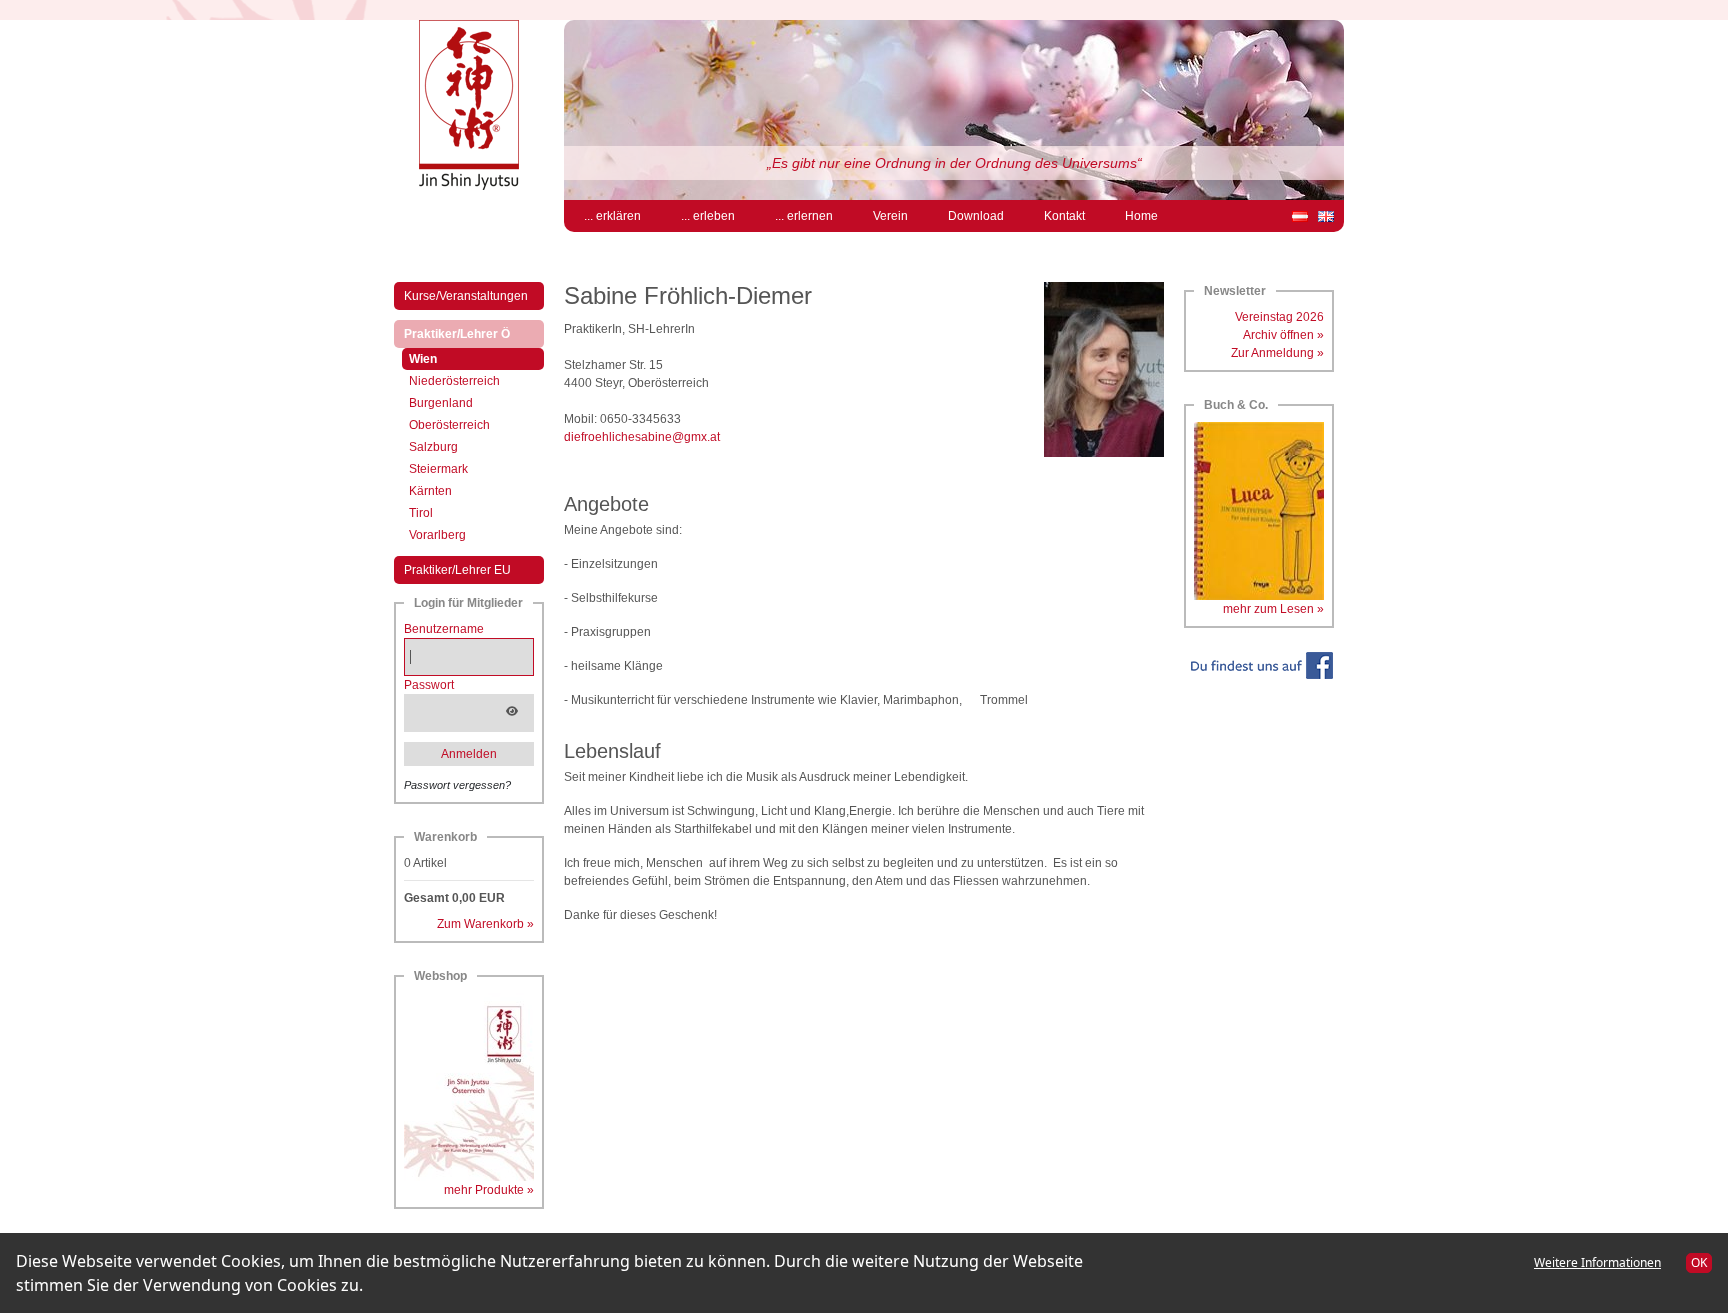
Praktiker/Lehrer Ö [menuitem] (474, 333)
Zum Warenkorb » (485, 924)
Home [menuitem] (1141, 216)
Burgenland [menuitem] (441, 403)
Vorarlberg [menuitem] (437, 535)
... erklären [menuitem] (612, 216)
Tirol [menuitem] (421, 513)
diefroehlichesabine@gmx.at (642, 437)
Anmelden (469, 754)
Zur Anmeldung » (1277, 353)
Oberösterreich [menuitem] (449, 425)
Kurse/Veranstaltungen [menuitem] (466, 296)
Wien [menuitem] (440, 358)
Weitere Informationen (1597, 1262)
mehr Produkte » (489, 1190)
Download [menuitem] (976, 216)
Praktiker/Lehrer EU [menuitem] (457, 570)
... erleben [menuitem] (708, 216)
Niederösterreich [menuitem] (454, 381)
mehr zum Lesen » (1273, 609)
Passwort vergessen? (457, 785)
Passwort (429, 685)
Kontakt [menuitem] (1064, 216)
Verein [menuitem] (890, 216)
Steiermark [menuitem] (438, 469)
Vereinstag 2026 (1279, 317)
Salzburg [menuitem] (433, 447)
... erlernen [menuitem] (804, 216)
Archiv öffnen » (1283, 335)
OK (1699, 1262)
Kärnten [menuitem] (430, 491)
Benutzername (444, 629)
